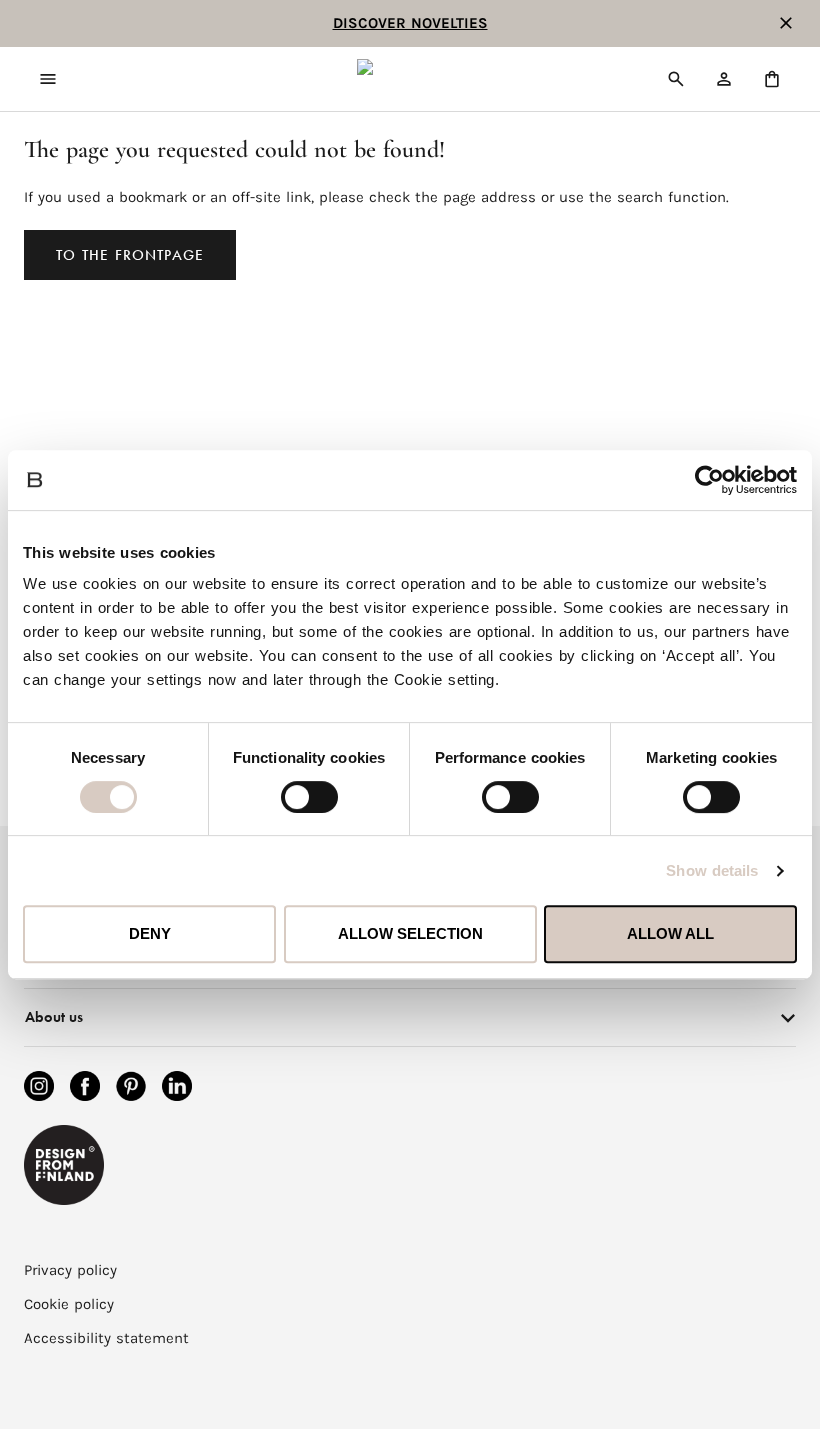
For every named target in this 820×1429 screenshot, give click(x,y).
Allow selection (410, 933)
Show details (712, 870)
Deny (150, 933)
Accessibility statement (106, 1338)
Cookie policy (69, 1304)
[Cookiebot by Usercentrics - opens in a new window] (709, 480)
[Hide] (786, 23)
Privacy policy (70, 1270)
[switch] (309, 797)
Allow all (670, 933)
